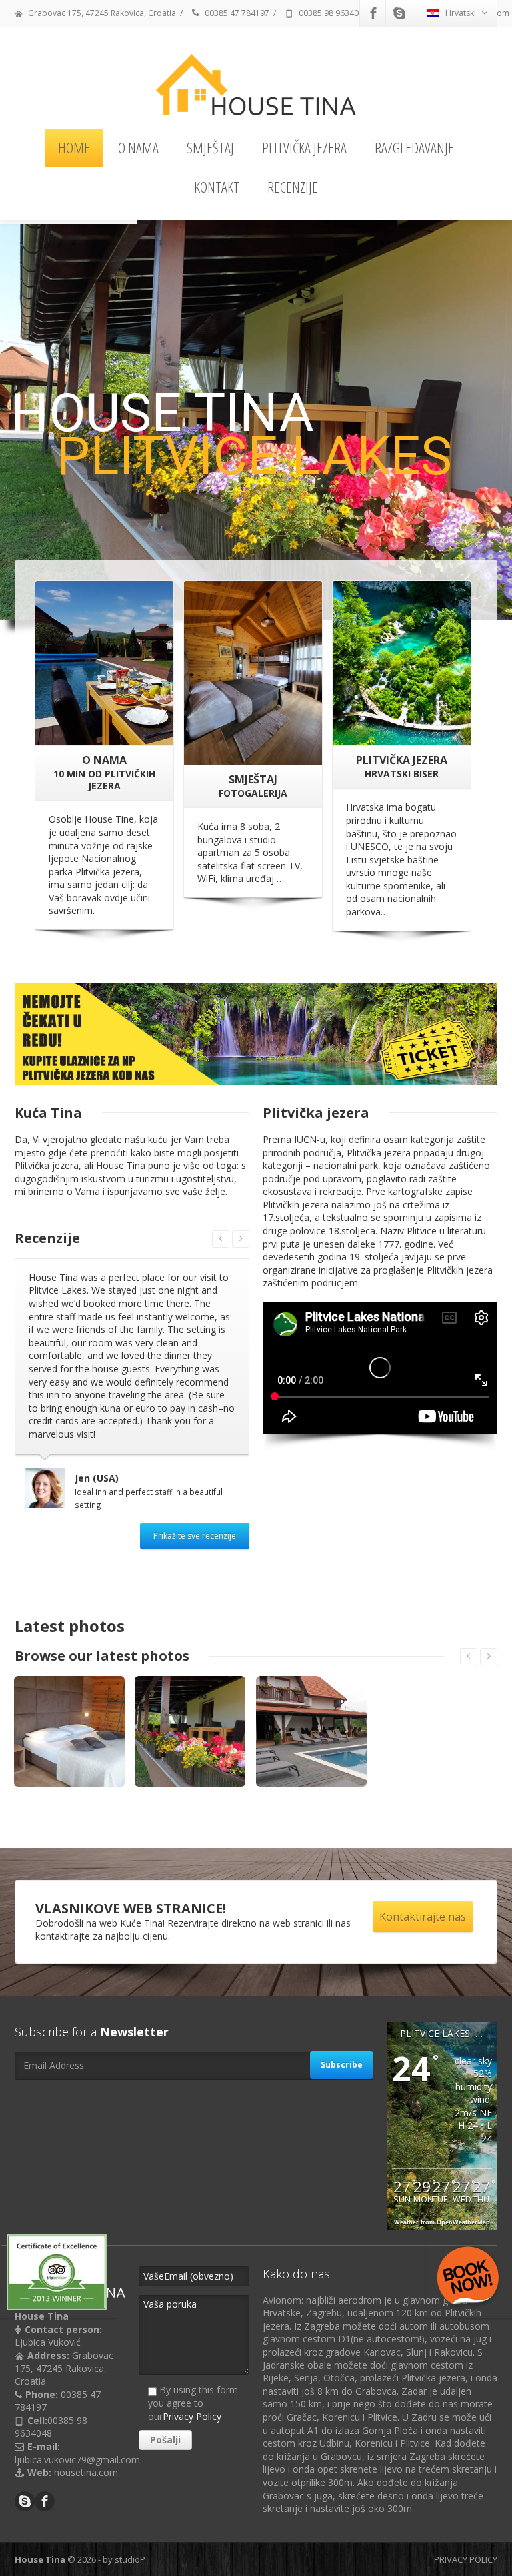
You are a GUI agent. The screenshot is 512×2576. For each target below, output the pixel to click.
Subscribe (342, 2009)
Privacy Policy (192, 2361)
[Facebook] (373, 13)
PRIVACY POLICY (466, 2503)
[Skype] (399, 13)
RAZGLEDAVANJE (414, 147)
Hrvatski (461, 13)
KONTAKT (217, 187)
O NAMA (138, 147)
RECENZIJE (293, 187)
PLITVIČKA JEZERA (304, 147)
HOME (74, 147)
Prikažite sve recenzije (195, 1480)
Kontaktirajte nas (423, 1861)
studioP (130, 2503)
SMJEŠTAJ (210, 147)
